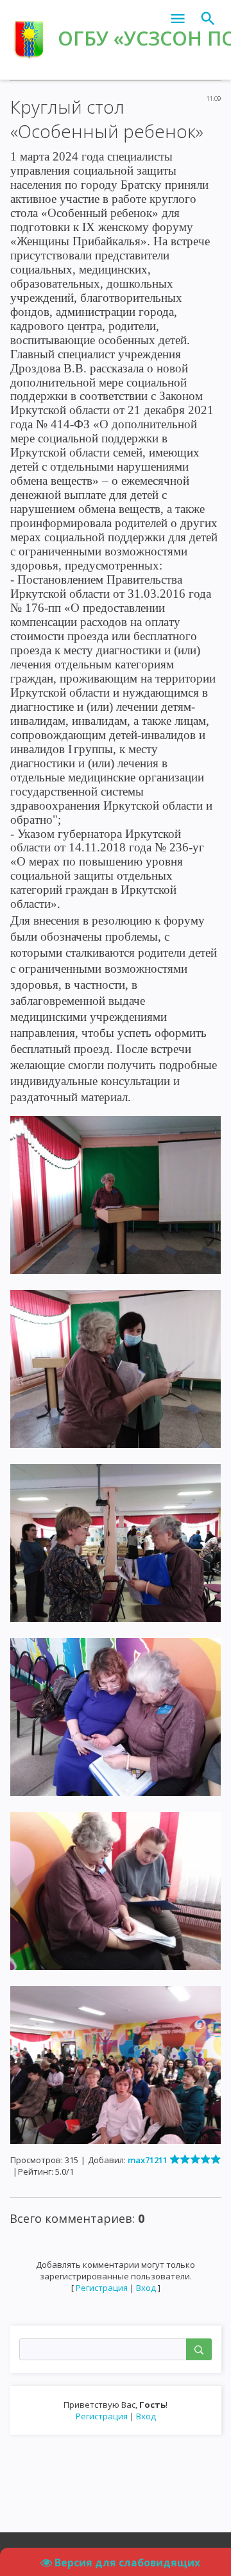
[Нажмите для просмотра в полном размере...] (116, 1194)
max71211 (148, 2160)
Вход (146, 2416)
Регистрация (102, 2416)
